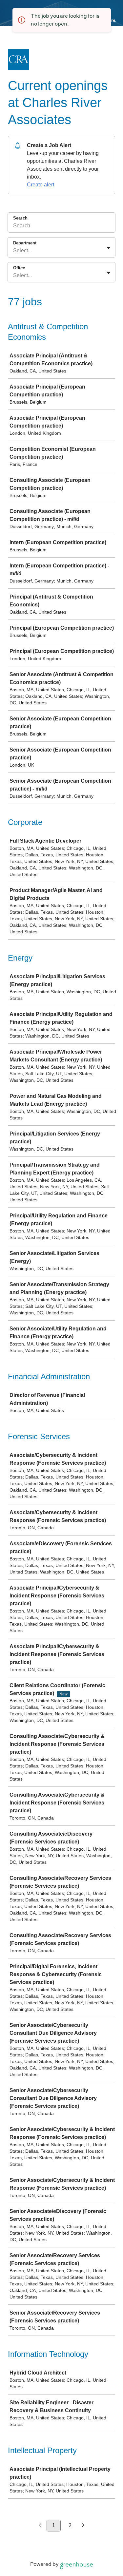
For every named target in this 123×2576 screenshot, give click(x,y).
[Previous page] (40, 2526)
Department (25, 243)
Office (19, 268)
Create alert (41, 185)
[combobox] (14, 251)
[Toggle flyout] (109, 248)
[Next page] (83, 2526)
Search (20, 218)
